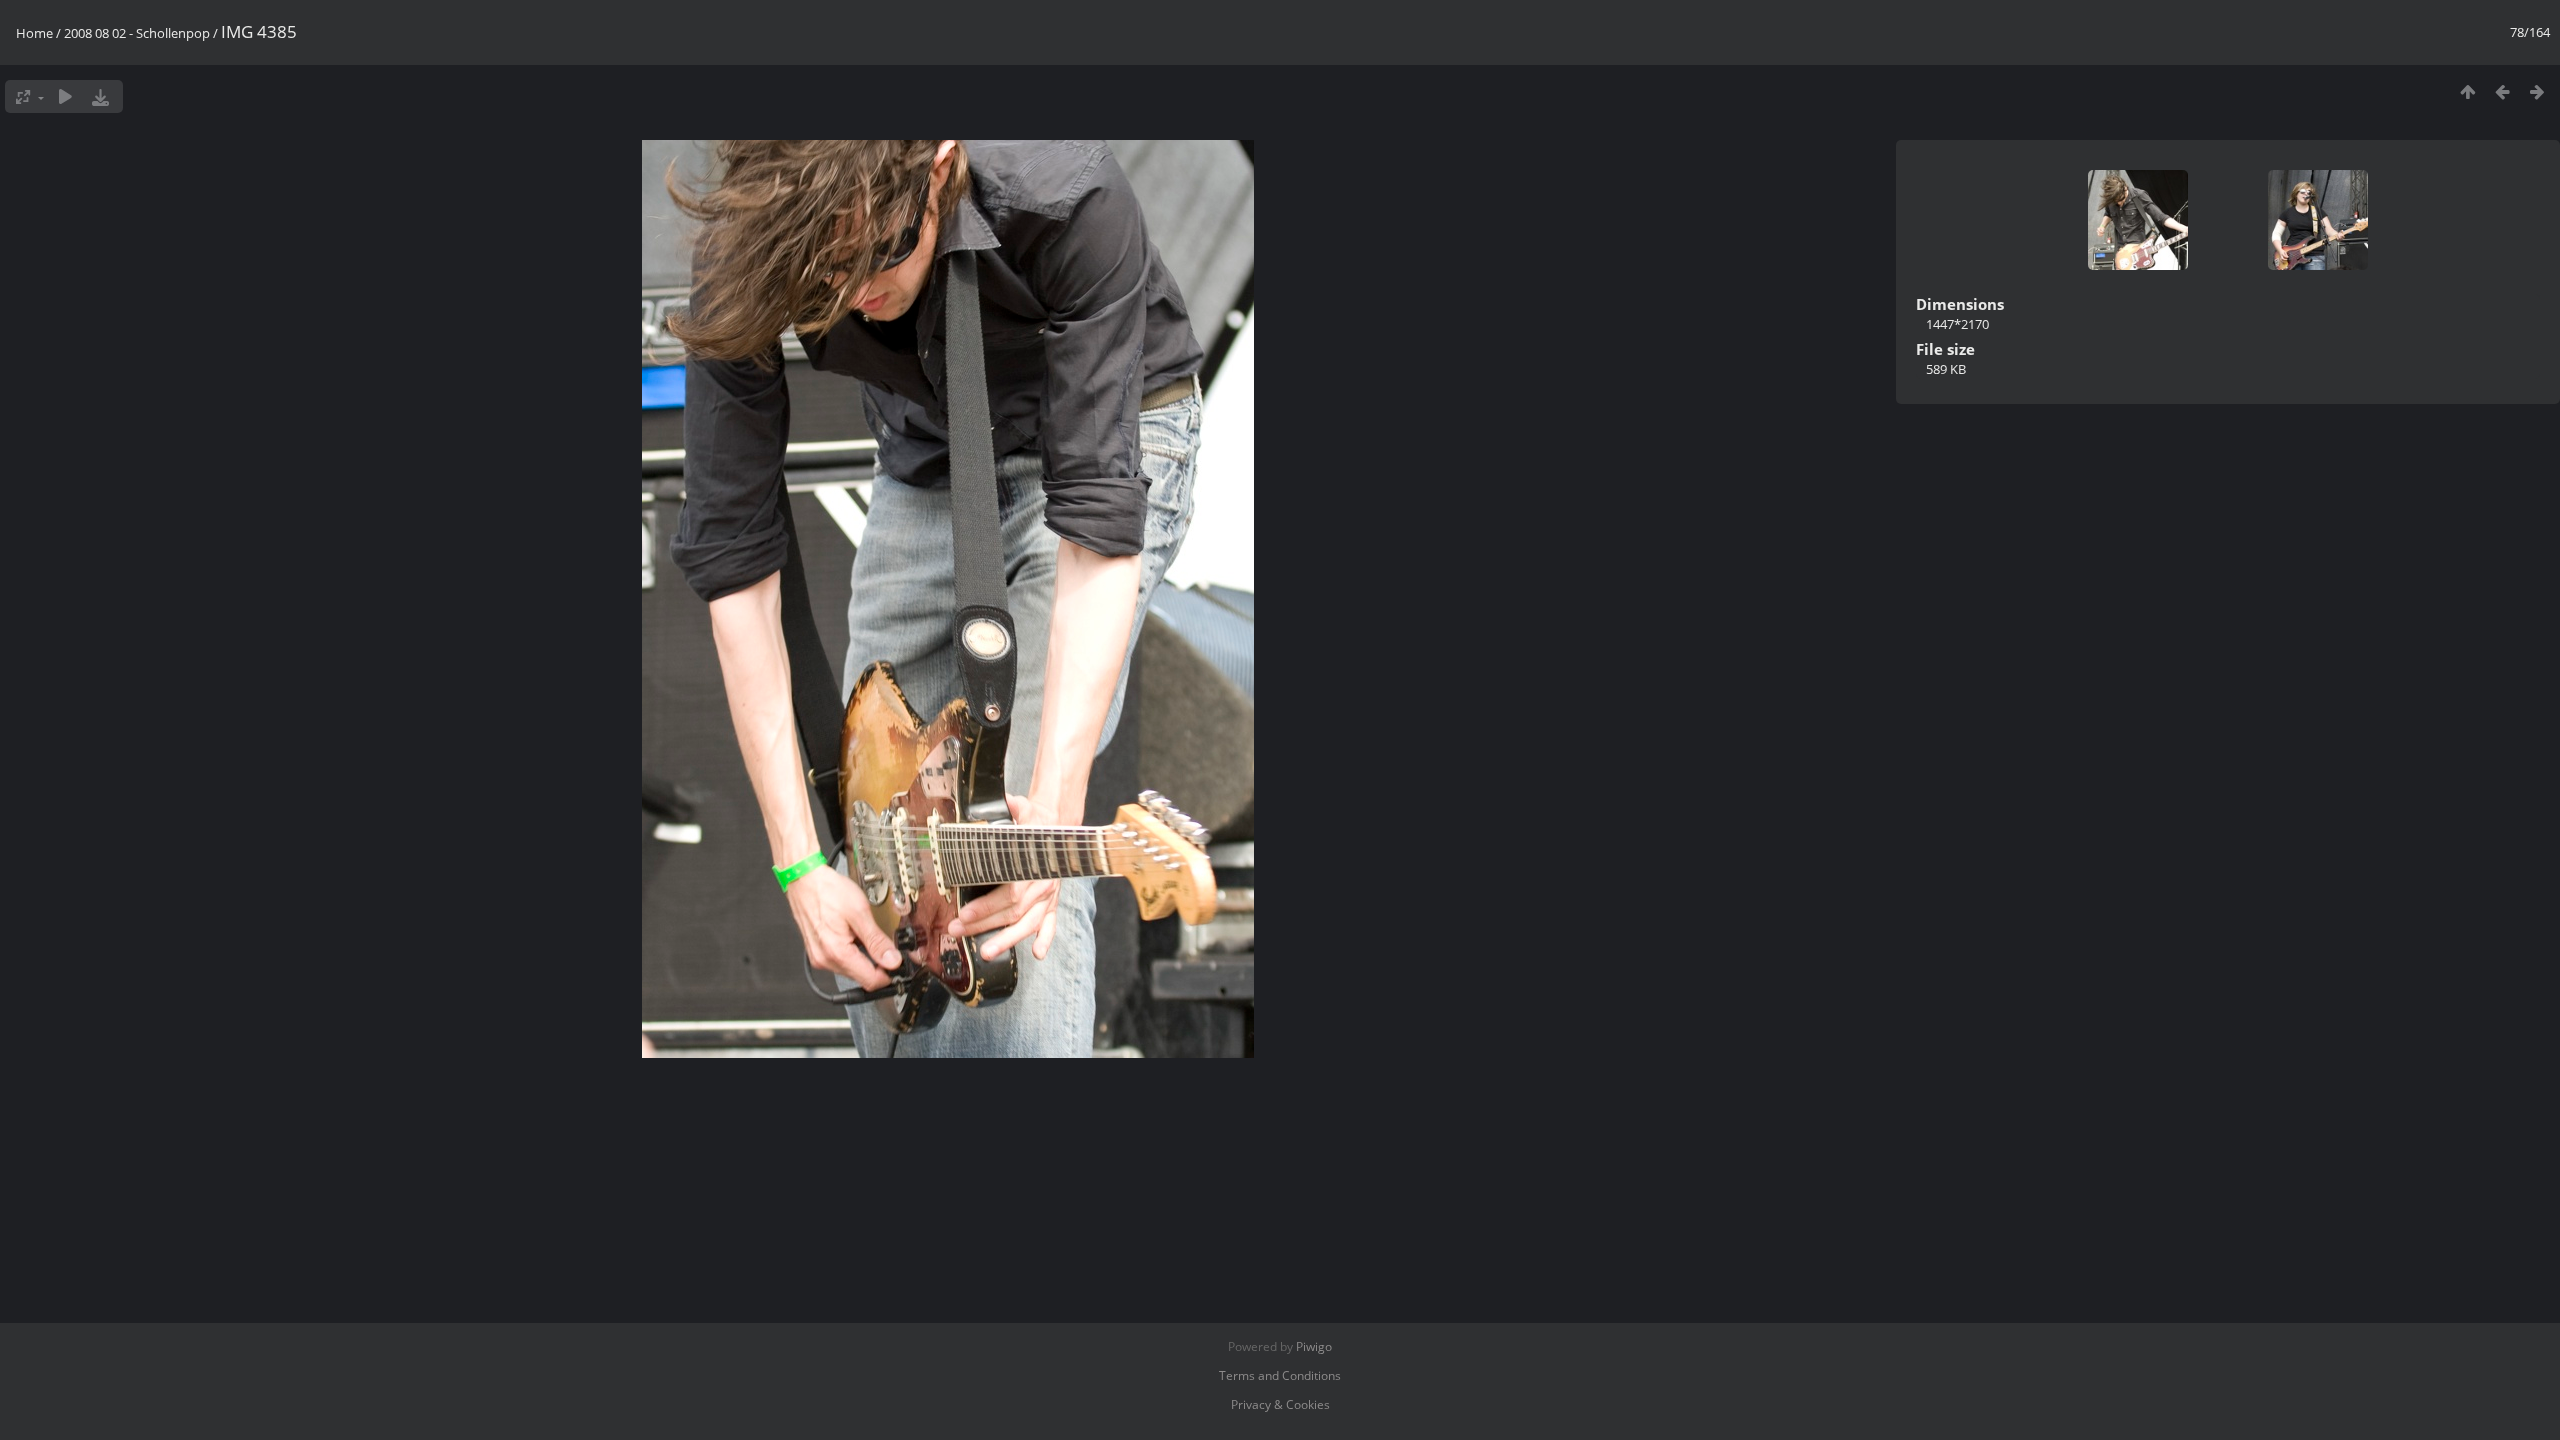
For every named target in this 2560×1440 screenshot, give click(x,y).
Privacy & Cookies (1280, 1404)
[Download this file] (100, 96)
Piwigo (1314, 1346)
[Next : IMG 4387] (2537, 91)
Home (34, 33)
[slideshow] (65, 96)
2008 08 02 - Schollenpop (137, 33)
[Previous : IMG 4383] (2502, 91)
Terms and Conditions (1280, 1375)
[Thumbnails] (2467, 91)
